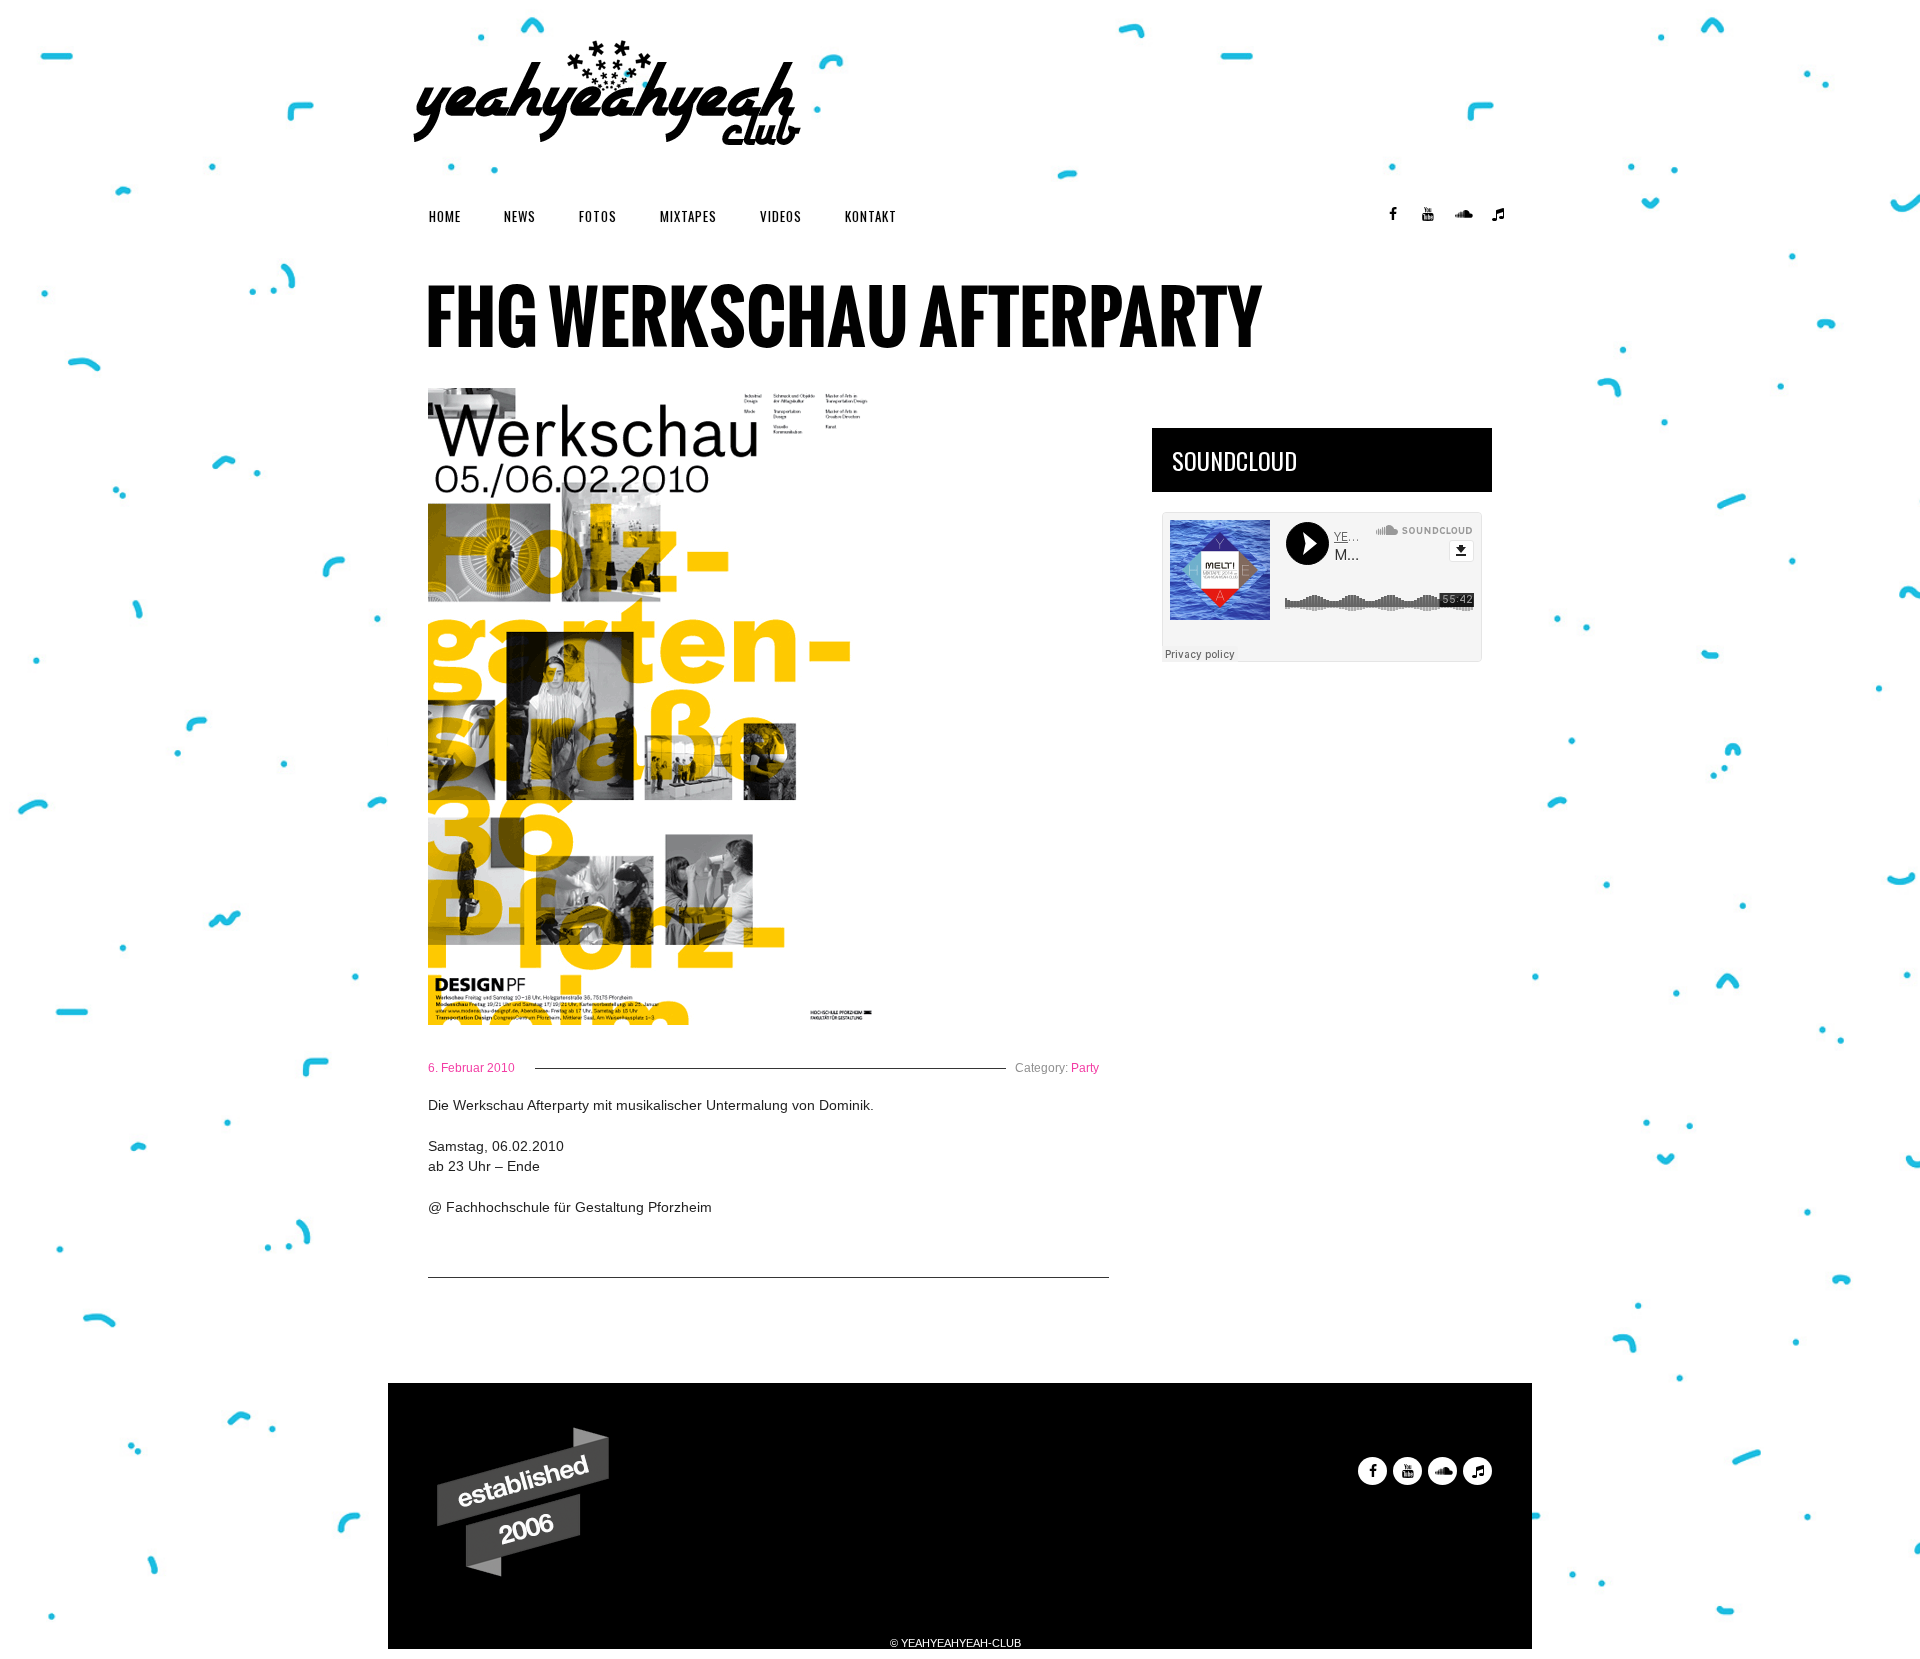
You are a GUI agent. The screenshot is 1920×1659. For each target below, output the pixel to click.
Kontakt (871, 216)
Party (1085, 1068)
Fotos (598, 216)
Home (445, 216)
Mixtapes (688, 216)
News (520, 216)
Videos (781, 216)
